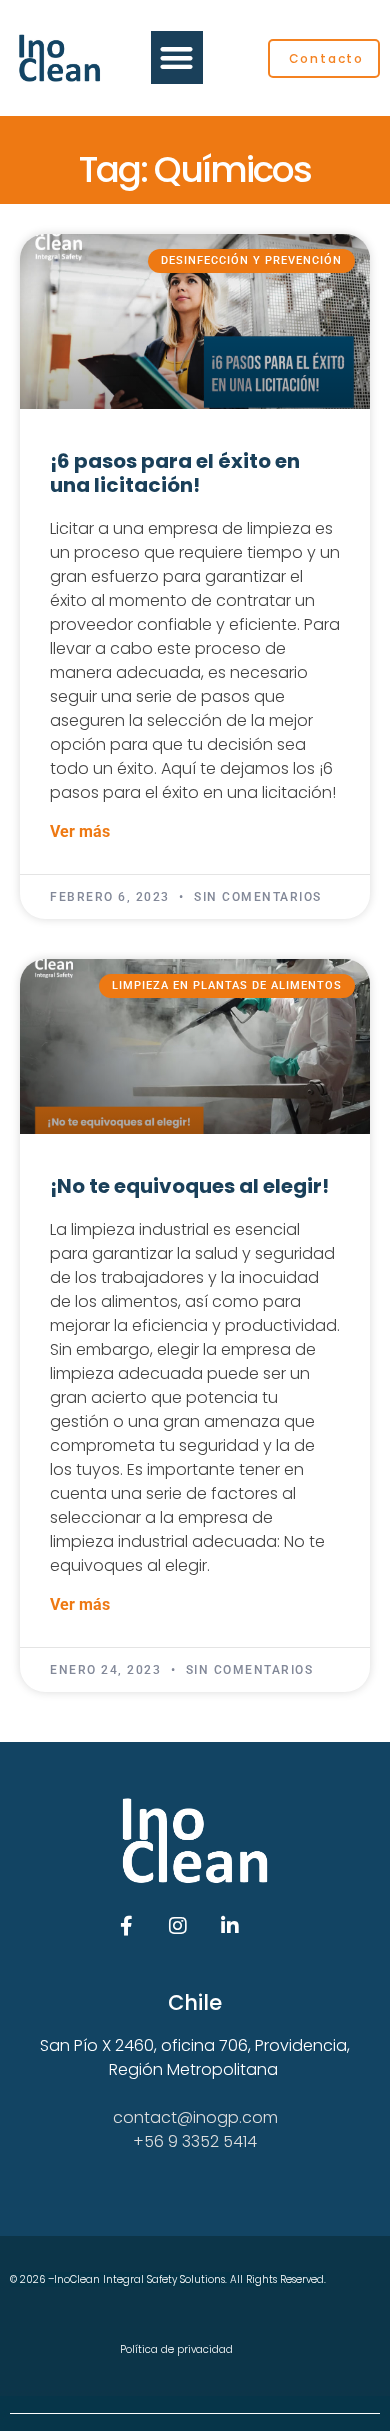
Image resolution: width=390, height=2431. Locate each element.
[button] (177, 57)
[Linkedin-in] (230, 1926)
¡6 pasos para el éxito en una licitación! (175, 473)
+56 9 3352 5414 (195, 2141)
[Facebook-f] (126, 1926)
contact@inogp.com (195, 2117)
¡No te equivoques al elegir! (189, 1186)
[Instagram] (178, 1926)
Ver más (80, 831)
